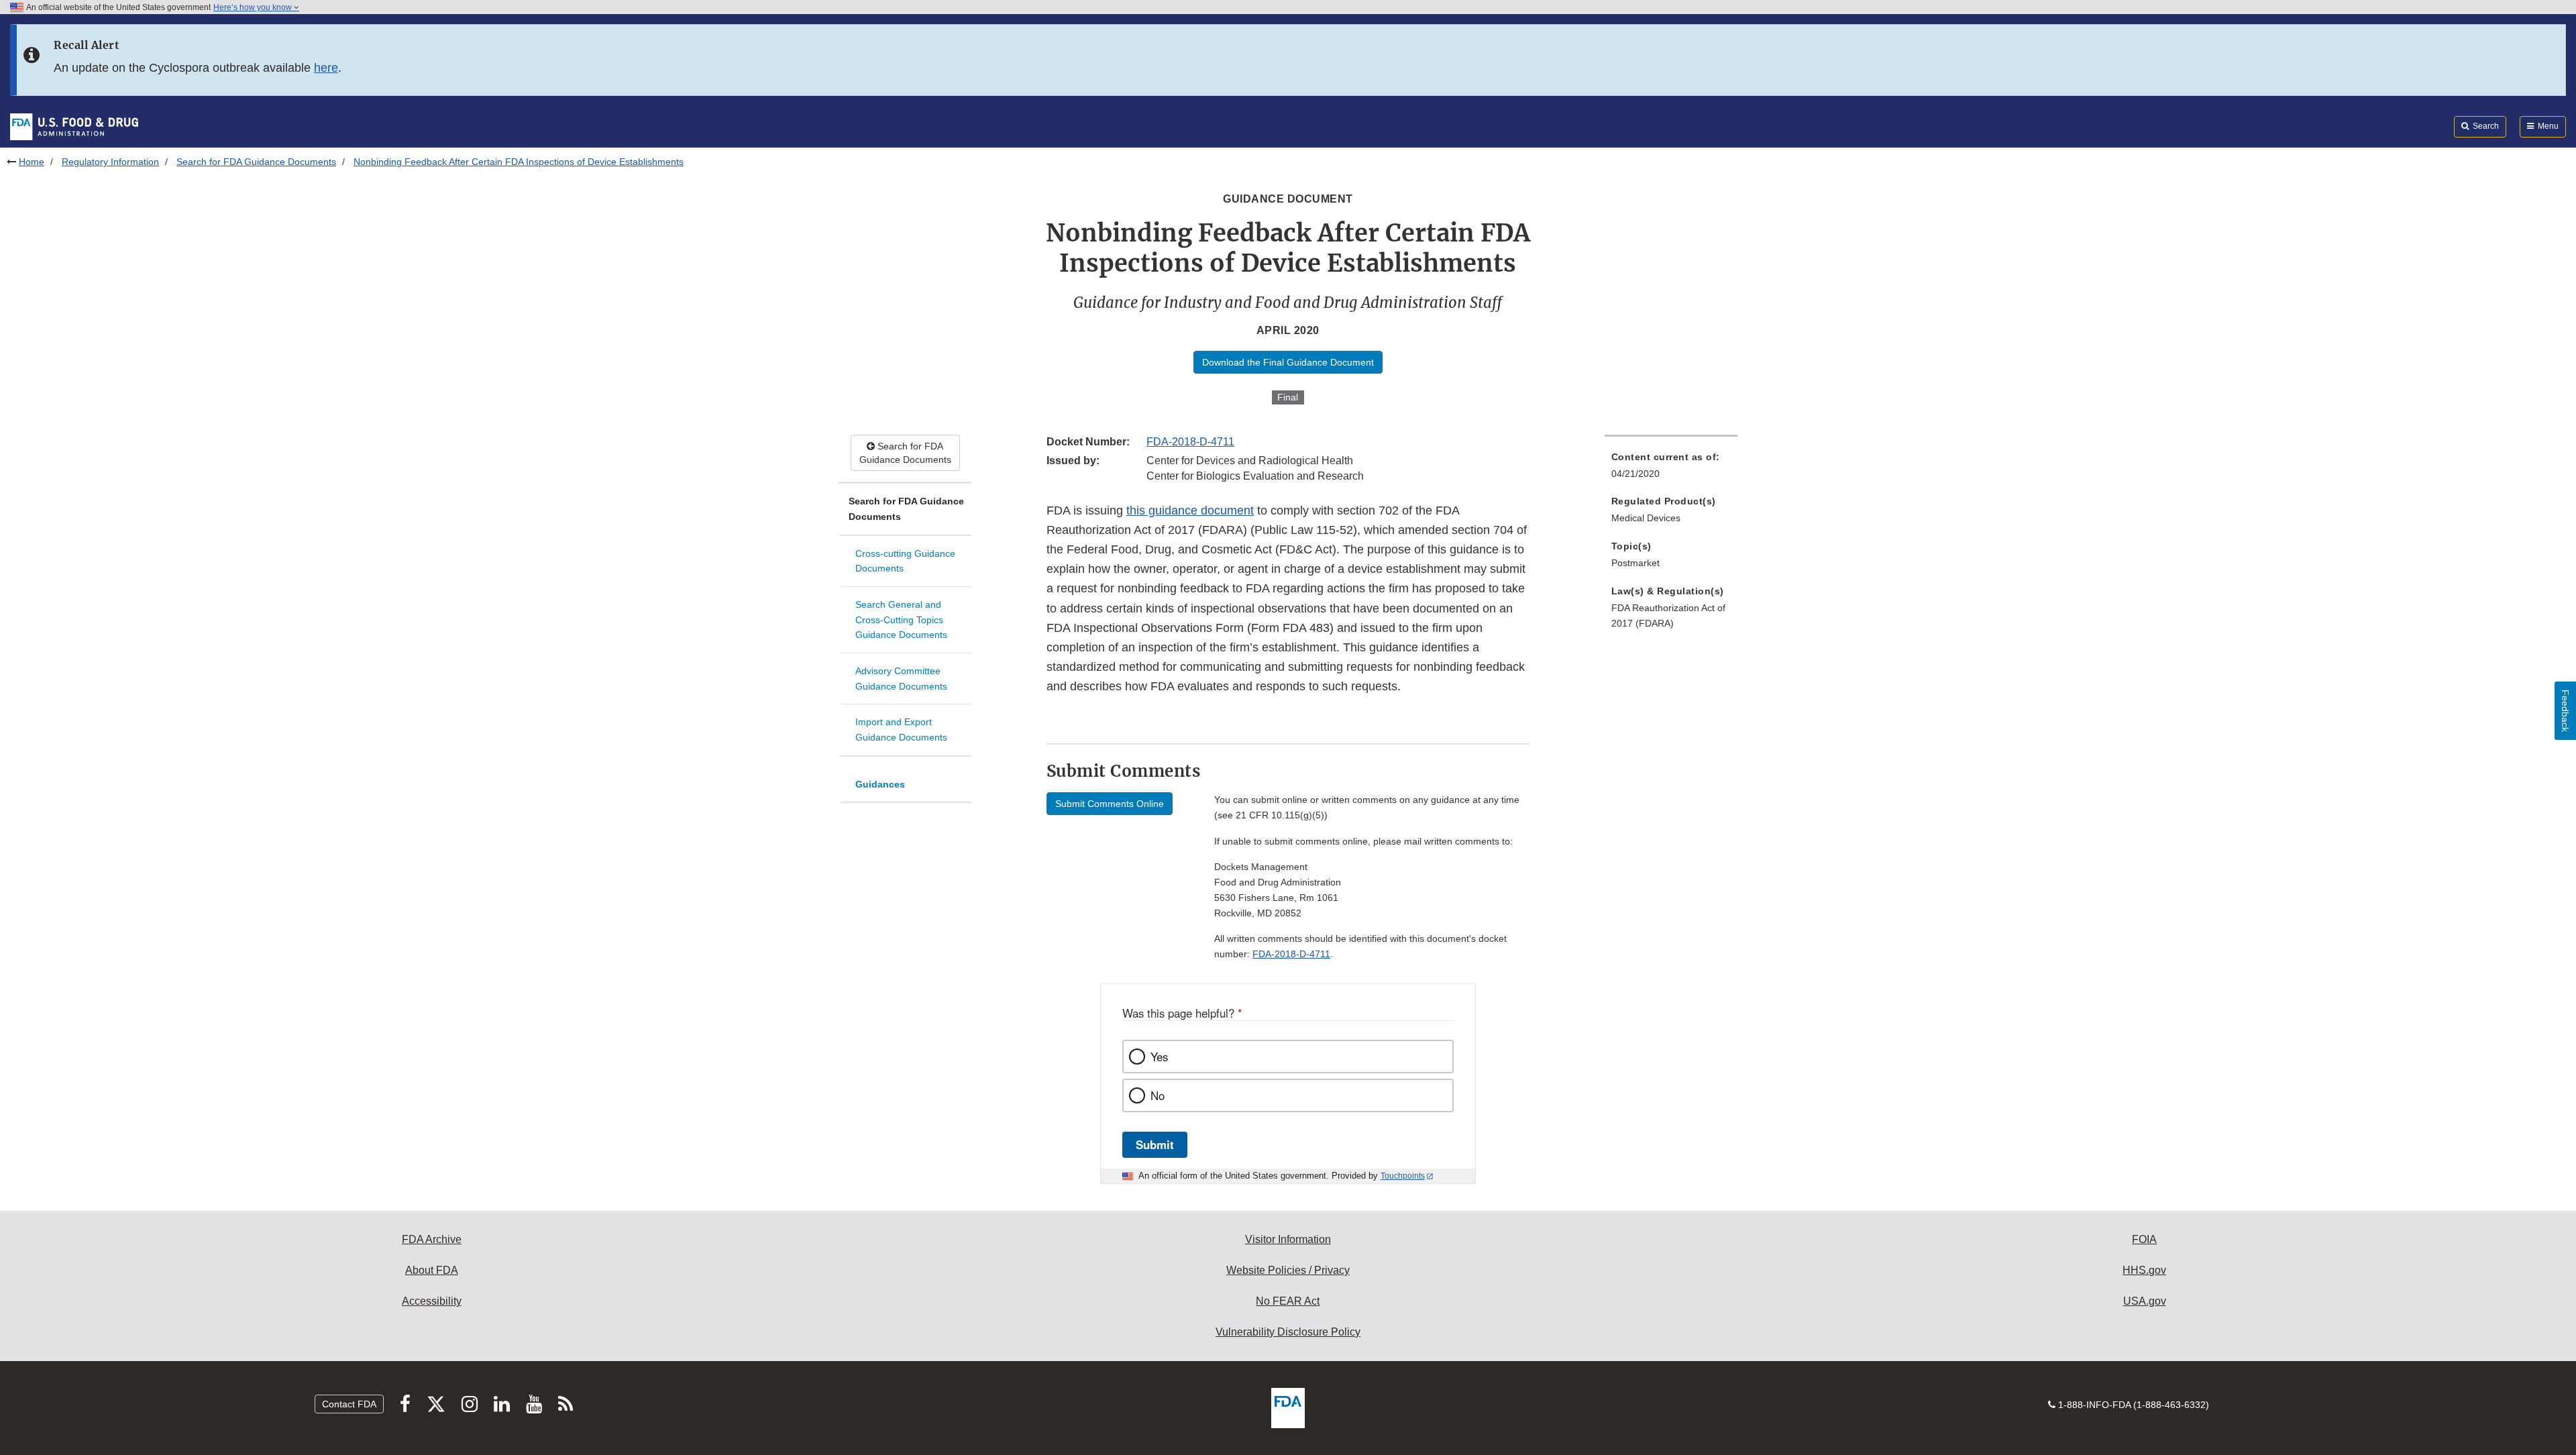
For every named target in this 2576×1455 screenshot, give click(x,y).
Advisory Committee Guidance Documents (901, 679)
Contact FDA (349, 1404)
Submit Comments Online (1110, 804)
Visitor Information (1288, 1239)
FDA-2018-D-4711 (1190, 442)
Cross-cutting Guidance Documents (905, 561)
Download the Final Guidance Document (1288, 362)
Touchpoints (1403, 1176)
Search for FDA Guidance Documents (256, 162)
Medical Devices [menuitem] (1646, 518)
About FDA (432, 1270)
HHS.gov (2144, 1270)
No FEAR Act (1288, 1301)
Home (32, 162)
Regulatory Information (110, 162)
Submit (1155, 1144)
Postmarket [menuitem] (1635, 563)
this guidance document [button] (1190, 510)
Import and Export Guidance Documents (901, 730)
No (1158, 1095)
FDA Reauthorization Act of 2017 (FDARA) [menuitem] (1668, 615)
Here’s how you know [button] (254, 7)
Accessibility (432, 1301)
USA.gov (2145, 1301)
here (326, 68)
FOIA (2144, 1239)
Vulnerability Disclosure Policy (1288, 1332)
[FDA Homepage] (74, 126)
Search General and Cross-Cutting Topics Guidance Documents (901, 619)
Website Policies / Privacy (1288, 1270)
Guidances (880, 784)
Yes (1159, 1057)
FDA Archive (432, 1239)
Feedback (2565, 711)
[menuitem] (1671, 469)
